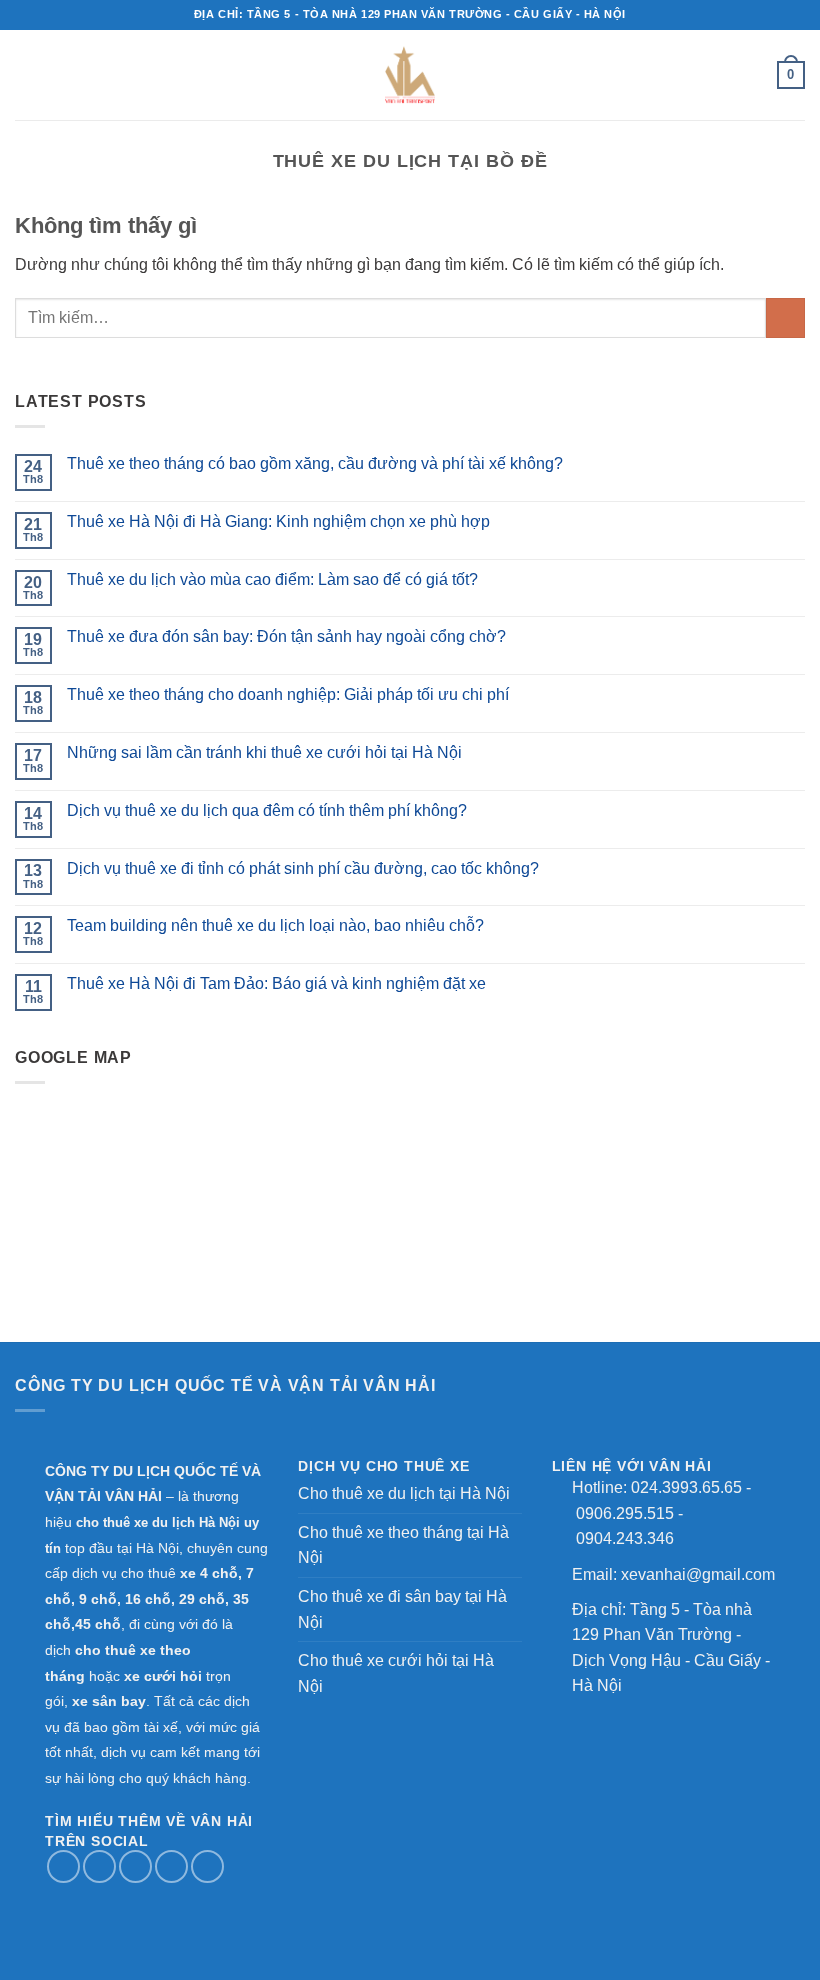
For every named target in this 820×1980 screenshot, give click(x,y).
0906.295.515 (625, 1513)
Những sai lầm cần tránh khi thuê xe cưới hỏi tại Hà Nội (264, 752)
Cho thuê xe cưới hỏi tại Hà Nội (396, 1673)
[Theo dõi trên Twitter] (135, 1866)
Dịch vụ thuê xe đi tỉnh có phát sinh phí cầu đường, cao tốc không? (303, 868)
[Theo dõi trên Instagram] (99, 1866)
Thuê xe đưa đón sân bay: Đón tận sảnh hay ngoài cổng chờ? (286, 636)
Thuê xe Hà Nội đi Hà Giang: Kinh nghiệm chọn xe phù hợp (278, 521)
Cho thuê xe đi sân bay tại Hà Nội (402, 1609)
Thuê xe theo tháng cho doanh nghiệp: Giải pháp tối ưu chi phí (288, 694)
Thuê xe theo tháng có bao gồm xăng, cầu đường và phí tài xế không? (315, 463)
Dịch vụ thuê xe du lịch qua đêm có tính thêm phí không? (267, 810)
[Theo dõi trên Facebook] (63, 1866)
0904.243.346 (625, 1538)
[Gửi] (785, 317)
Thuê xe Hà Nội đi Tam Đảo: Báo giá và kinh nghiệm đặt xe (276, 983)
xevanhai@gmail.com (698, 1574)
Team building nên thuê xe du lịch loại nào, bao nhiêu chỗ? (275, 925)
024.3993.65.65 (686, 1487)
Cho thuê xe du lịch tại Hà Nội (404, 1493)
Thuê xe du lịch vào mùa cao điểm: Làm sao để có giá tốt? (272, 579)
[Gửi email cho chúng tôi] (171, 1866)
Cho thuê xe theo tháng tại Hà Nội (403, 1545)
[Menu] (192, 74)
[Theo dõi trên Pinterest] (207, 1866)
